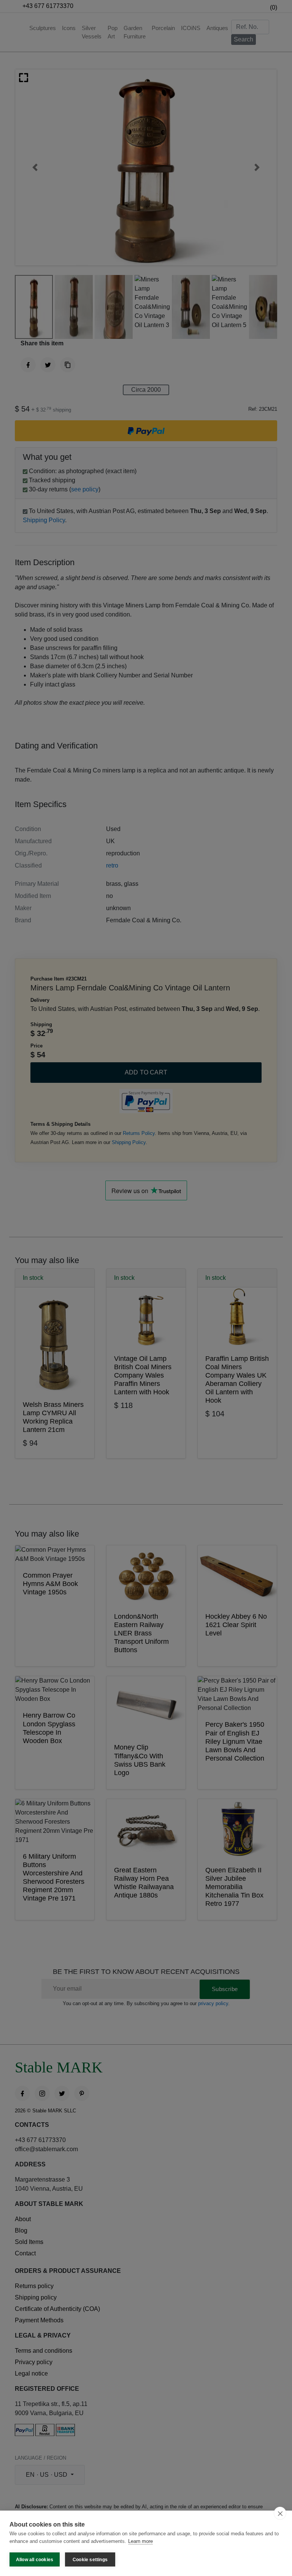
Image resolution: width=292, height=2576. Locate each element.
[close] (280, 2513)
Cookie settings (90, 2560)
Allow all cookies (35, 2560)
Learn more (140, 2541)
